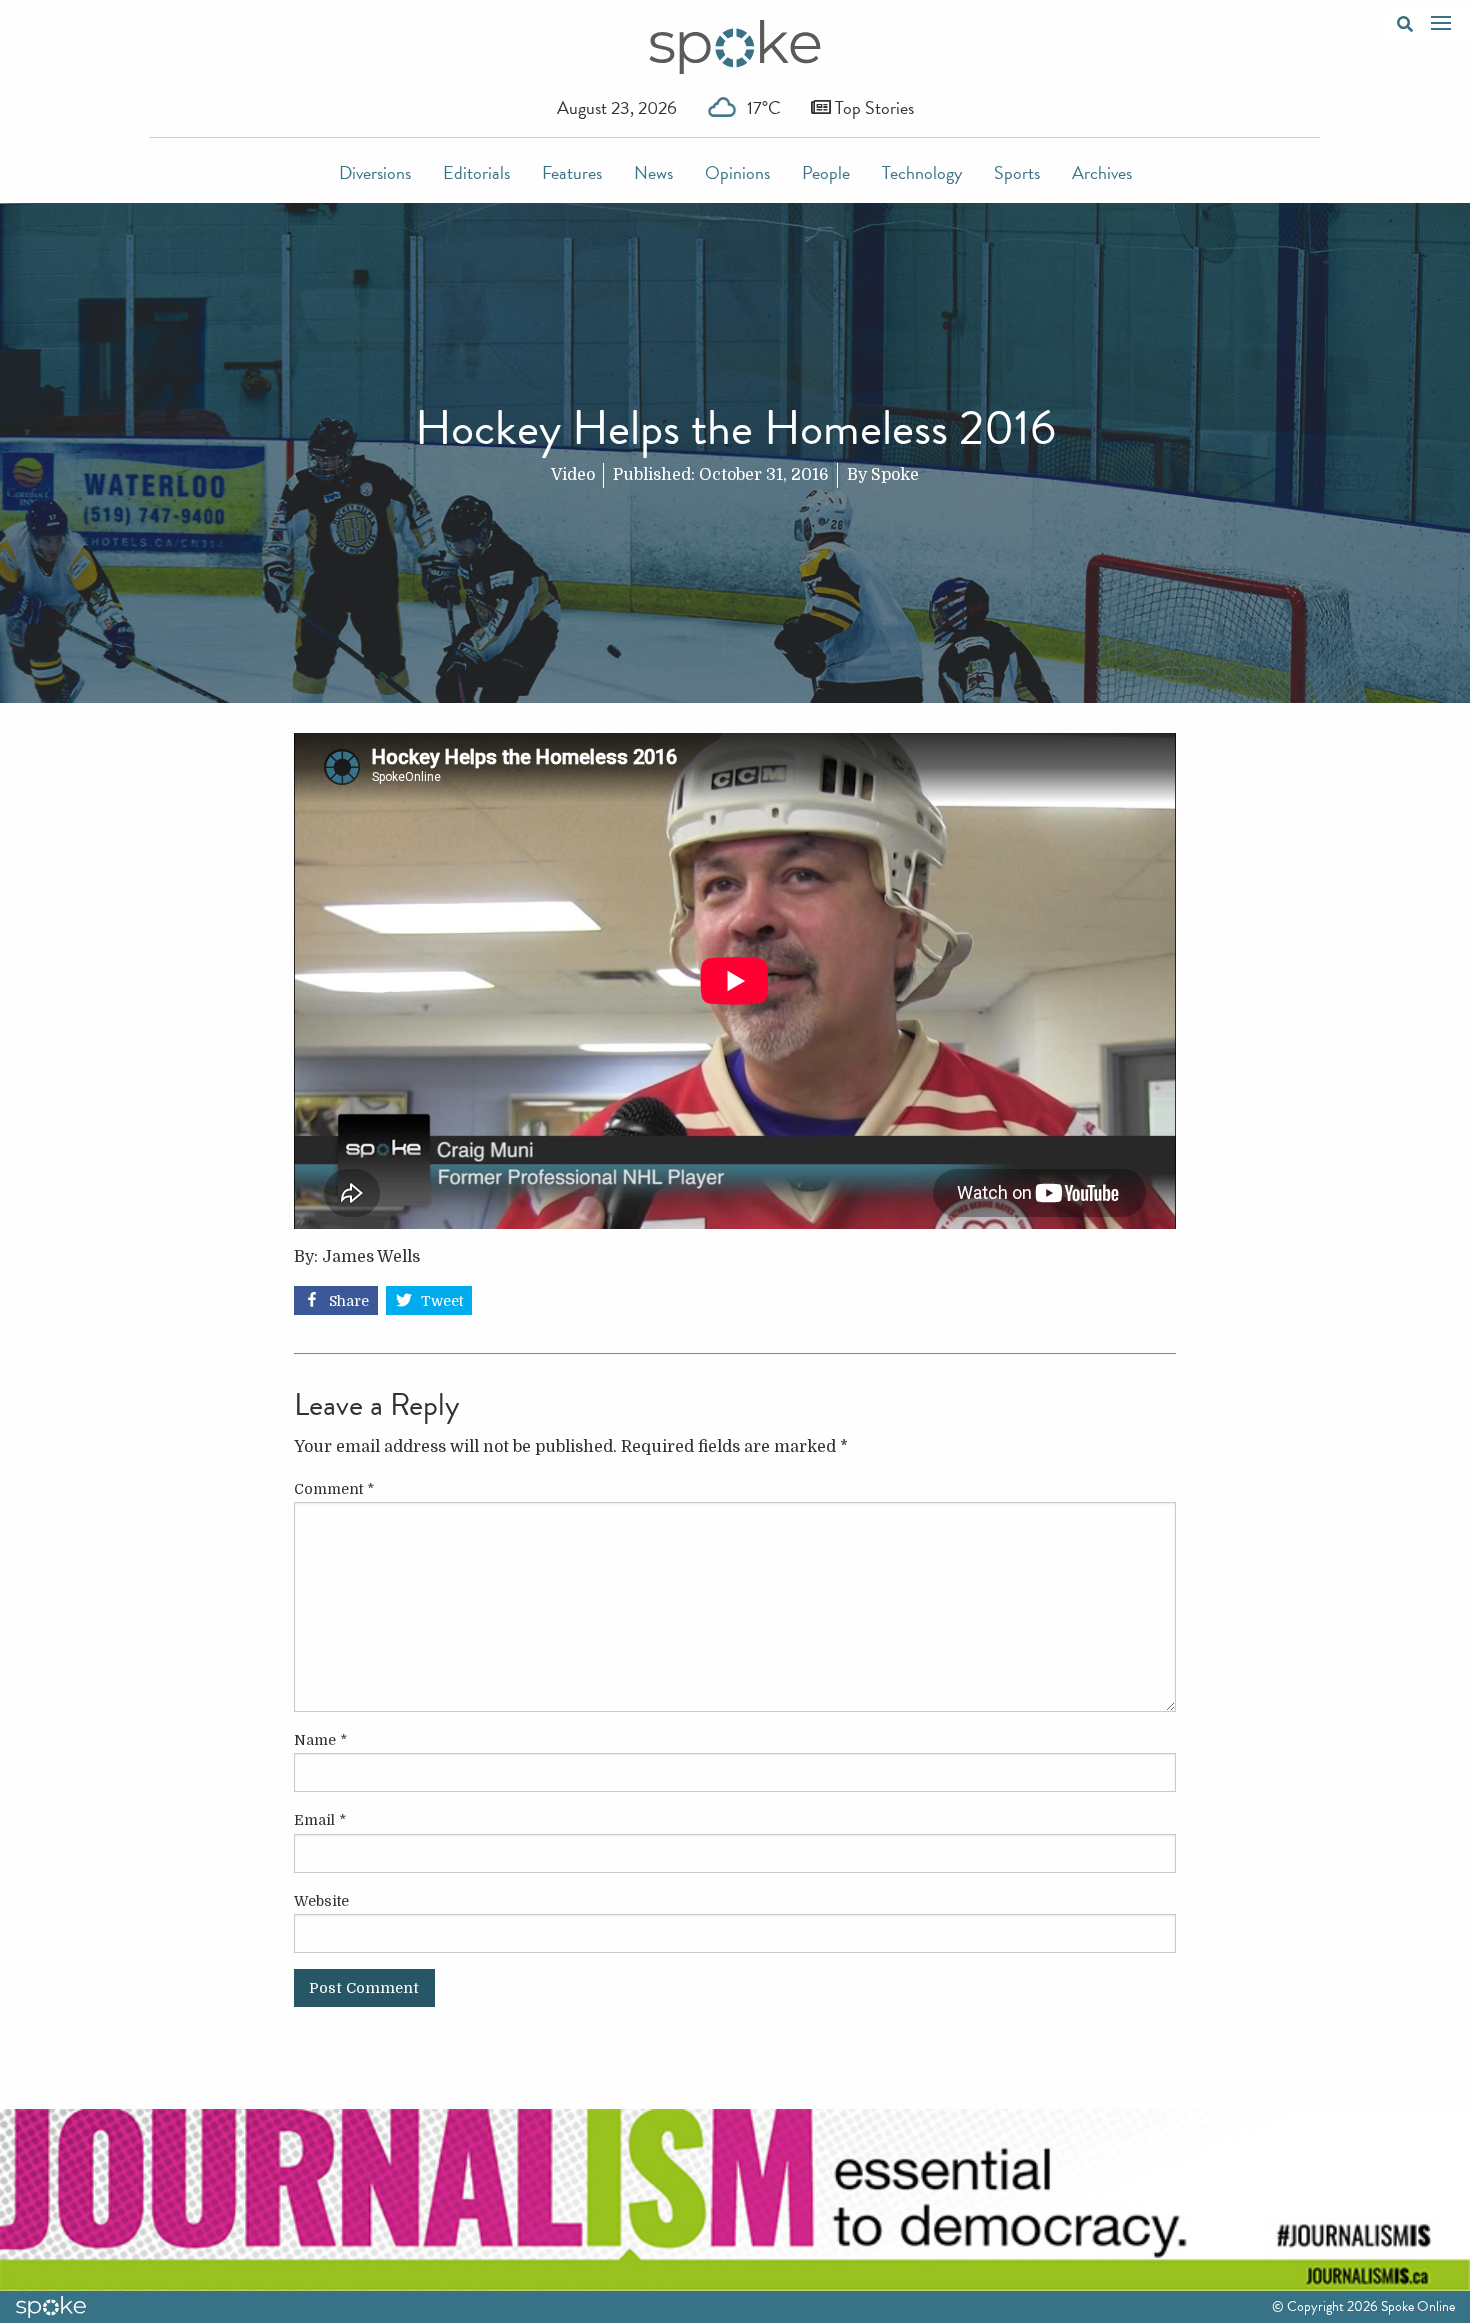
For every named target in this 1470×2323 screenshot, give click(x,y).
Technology (922, 172)
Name (320, 1740)
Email (320, 1820)
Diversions (375, 172)
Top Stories (872, 107)
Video (573, 475)
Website (321, 1901)
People (826, 172)
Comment (334, 1489)
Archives (1102, 172)
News (653, 172)
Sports (1017, 172)
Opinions (737, 172)
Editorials (476, 172)
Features (572, 172)
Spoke (895, 475)
